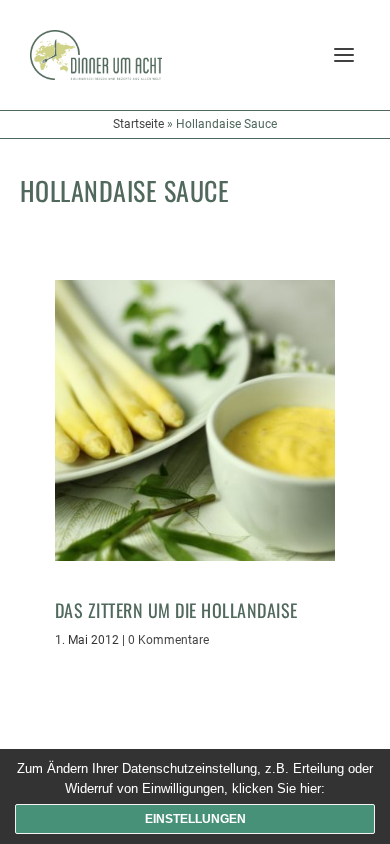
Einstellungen (195, 819)
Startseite (138, 124)
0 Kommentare (168, 640)
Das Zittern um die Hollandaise (176, 610)
